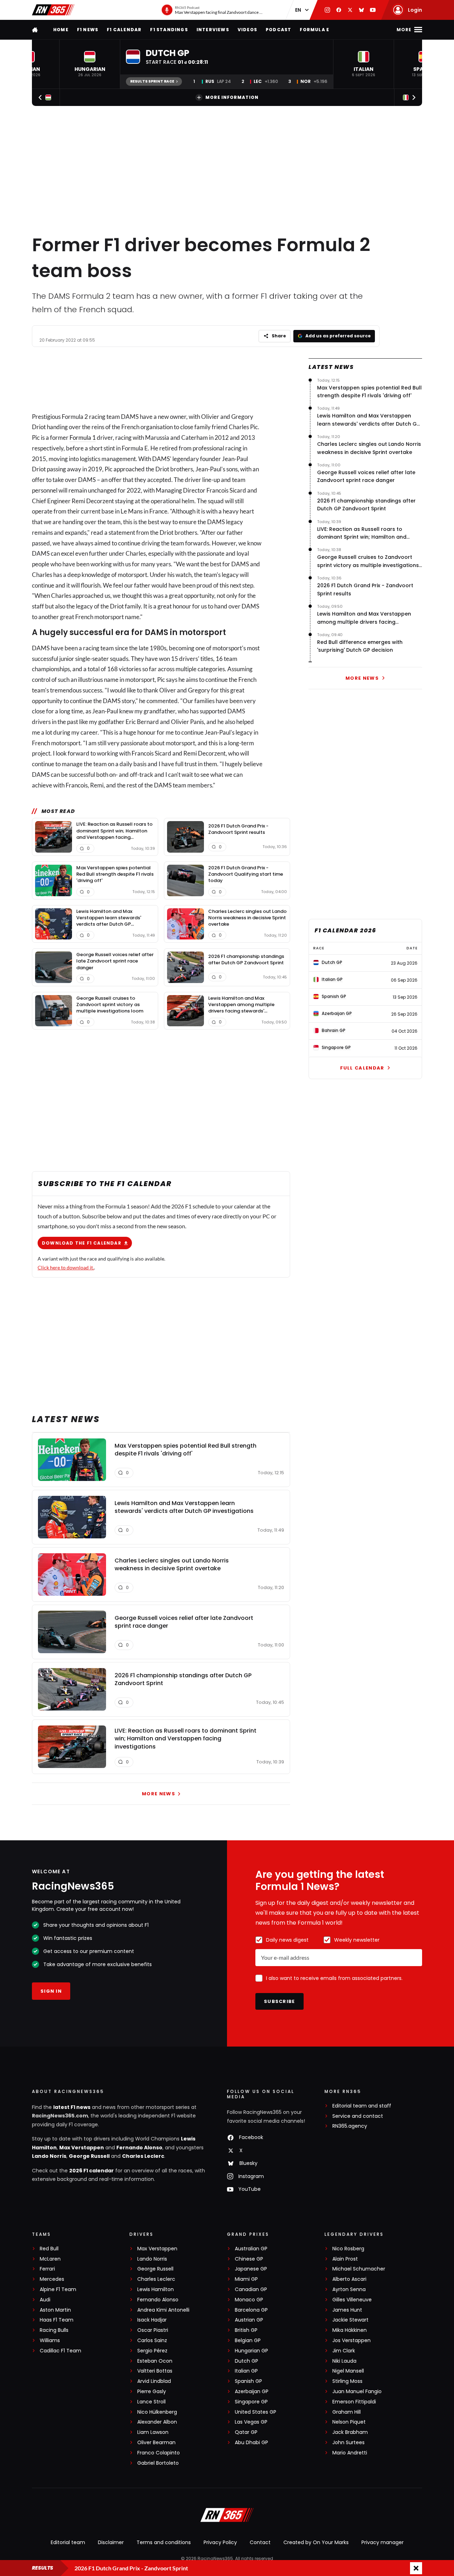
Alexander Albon (157, 2422)
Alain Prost (345, 2259)
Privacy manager (383, 2542)
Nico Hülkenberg (157, 2412)
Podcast (278, 30)
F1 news (88, 30)
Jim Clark (344, 2351)
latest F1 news (72, 2107)
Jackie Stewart (350, 2320)
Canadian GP (251, 2289)
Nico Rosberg (348, 2249)
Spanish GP (248, 2381)
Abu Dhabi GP (251, 2443)
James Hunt (347, 2310)
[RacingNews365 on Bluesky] (361, 10)
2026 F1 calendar (92, 2171)
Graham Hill (347, 2412)
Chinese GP (249, 2259)
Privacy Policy (220, 2542)
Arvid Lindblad (154, 2381)
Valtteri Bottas (155, 2371)
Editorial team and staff (362, 2106)
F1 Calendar (124, 30)
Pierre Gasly (152, 2392)
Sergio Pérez (152, 2351)
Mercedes (52, 2279)
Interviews (213, 30)
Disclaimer (111, 2542)
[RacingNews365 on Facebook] (339, 10)
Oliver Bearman (156, 2443)
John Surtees (348, 2443)
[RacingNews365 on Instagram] (327, 10)
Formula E (314, 30)
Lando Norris (49, 2156)
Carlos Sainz (152, 2341)
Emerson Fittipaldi (354, 2402)
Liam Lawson (153, 2432)
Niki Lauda (344, 2361)
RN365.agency (350, 2126)
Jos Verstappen (351, 2341)
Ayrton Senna (349, 2289)
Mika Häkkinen (350, 2330)
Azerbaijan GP (252, 2392)
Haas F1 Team (57, 2320)
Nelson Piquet (349, 2422)
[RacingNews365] (53, 10)
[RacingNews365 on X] (350, 10)
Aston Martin (55, 2310)
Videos (247, 30)
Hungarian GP (251, 2351)
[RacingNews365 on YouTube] (373, 10)
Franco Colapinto (159, 2453)
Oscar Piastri (153, 2330)
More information (232, 97)
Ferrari (47, 2269)
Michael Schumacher (359, 2269)
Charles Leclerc (143, 2156)
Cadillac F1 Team (60, 2351)
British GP (246, 2330)
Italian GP (246, 2371)
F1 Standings (169, 30)
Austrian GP (249, 2320)
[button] (90, 64)
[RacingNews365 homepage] (35, 30)
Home (61, 30)
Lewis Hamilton (156, 2289)
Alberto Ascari (349, 2279)
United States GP (256, 2412)
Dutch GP (247, 2361)
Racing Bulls (54, 2330)
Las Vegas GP (251, 2422)
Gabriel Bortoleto (158, 2463)
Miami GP (246, 2279)
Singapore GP (251, 2402)
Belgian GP (248, 2341)
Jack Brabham (350, 2432)
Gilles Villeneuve (352, 2300)
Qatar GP (246, 2432)
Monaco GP (249, 2300)
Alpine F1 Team (58, 2289)
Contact (260, 2542)
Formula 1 (83, 437)
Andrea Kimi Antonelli (163, 2310)
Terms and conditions (164, 2542)
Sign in (51, 1991)
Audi (45, 2300)
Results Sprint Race (152, 81)
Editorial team (68, 2542)
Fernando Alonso (139, 2148)
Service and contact (358, 2116)
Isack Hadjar (152, 2320)
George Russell (89, 2156)
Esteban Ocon (155, 2361)
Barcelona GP (251, 2310)
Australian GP (251, 2249)
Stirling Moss (347, 2381)
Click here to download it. (66, 1267)
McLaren (50, 2259)
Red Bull (49, 2249)
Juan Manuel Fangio (357, 2392)
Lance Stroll (151, 2402)
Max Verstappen (82, 2148)
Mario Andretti (350, 2453)
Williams (50, 2341)
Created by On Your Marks (316, 2542)
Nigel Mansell (348, 2371)
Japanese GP (251, 2269)
